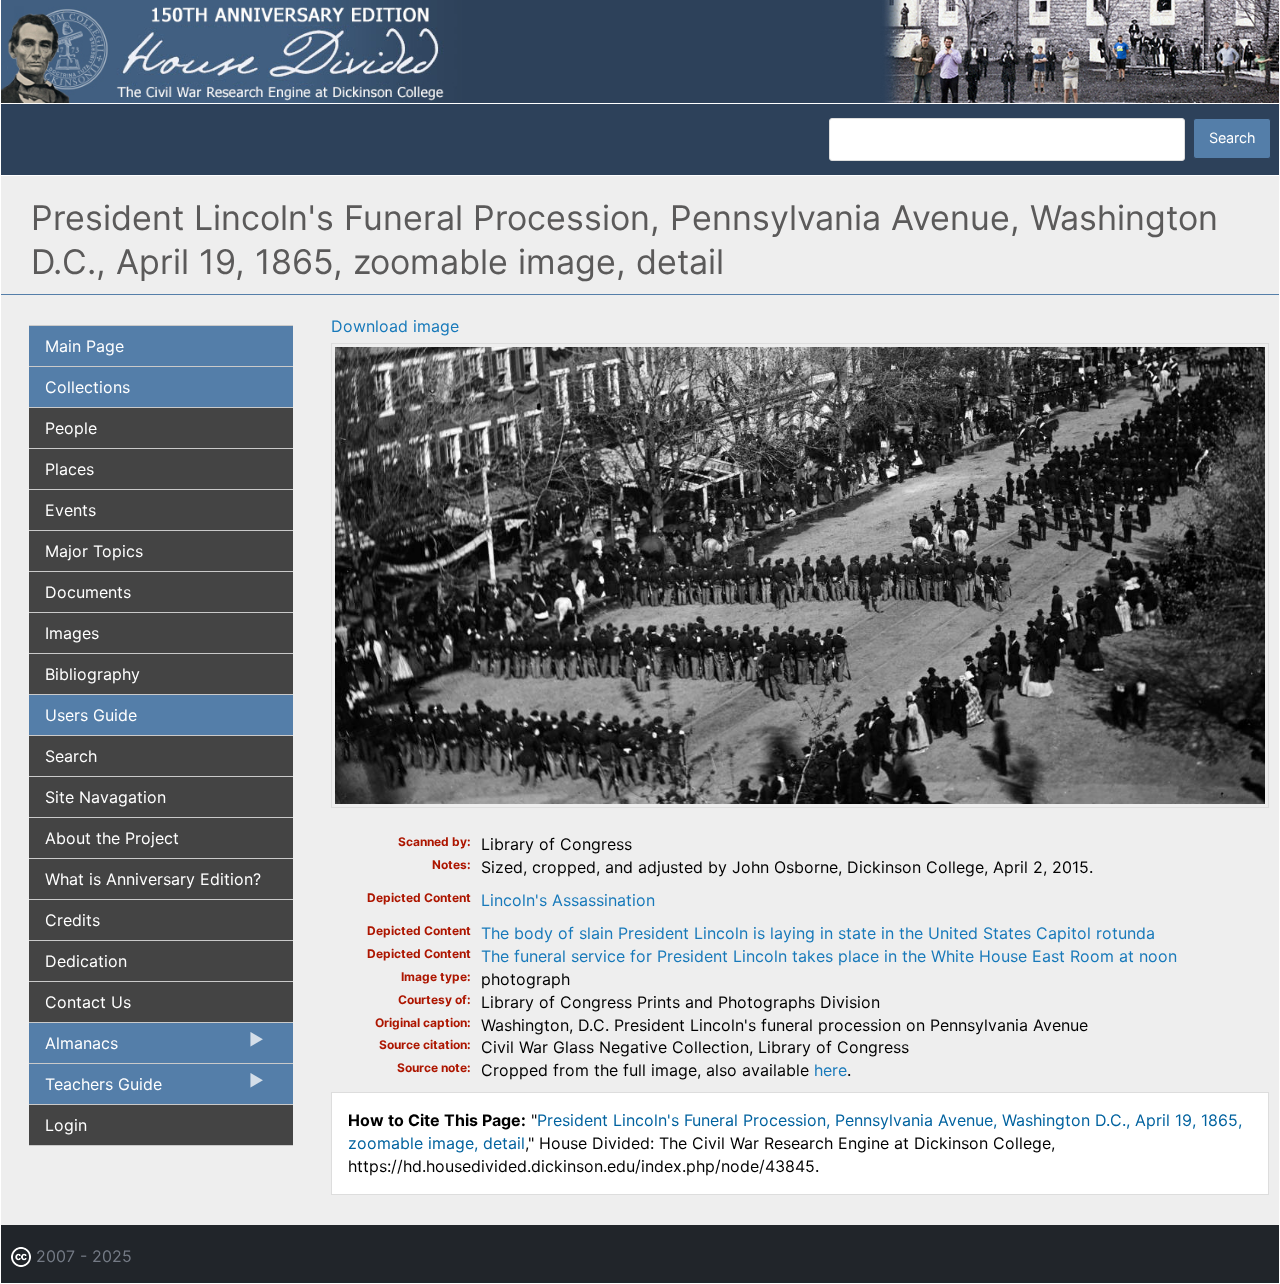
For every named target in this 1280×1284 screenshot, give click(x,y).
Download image (395, 326)
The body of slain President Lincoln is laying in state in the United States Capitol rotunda (818, 933)
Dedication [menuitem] (86, 961)
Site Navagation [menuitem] (105, 797)
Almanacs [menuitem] (73, 1048)
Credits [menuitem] (72, 920)
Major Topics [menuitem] (94, 551)
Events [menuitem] (70, 510)
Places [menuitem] (69, 469)
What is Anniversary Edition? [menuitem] (153, 879)
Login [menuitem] (66, 1125)
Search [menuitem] (71, 756)
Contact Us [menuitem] (88, 1002)
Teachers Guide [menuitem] (95, 1089)
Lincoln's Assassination (568, 900)
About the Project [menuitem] (112, 838)
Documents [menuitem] (88, 592)
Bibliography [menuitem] (92, 674)
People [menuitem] (71, 428)
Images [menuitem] (72, 633)
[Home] (640, 50)
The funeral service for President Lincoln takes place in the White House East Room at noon (829, 956)
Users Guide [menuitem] (91, 715)
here (830, 1070)
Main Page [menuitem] (84, 346)
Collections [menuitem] (87, 387)
